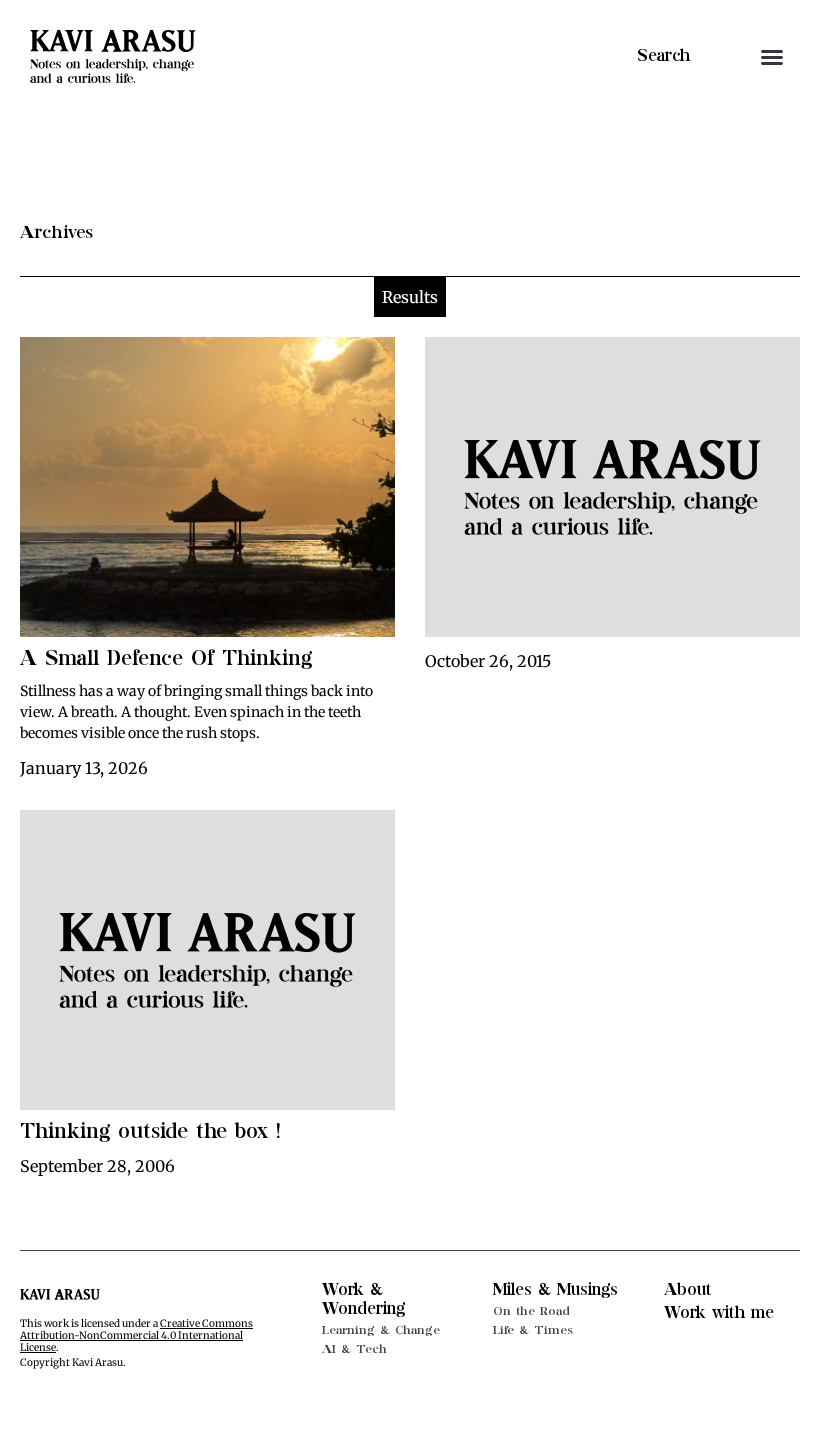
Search (663, 56)
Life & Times (533, 1330)
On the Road (531, 1311)
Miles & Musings (555, 1290)
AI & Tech (354, 1349)
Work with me (719, 1313)
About (688, 1290)
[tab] (410, 297)
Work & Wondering (363, 1299)
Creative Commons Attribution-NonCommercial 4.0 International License (136, 1335)
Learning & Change (381, 1330)
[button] (772, 57)
